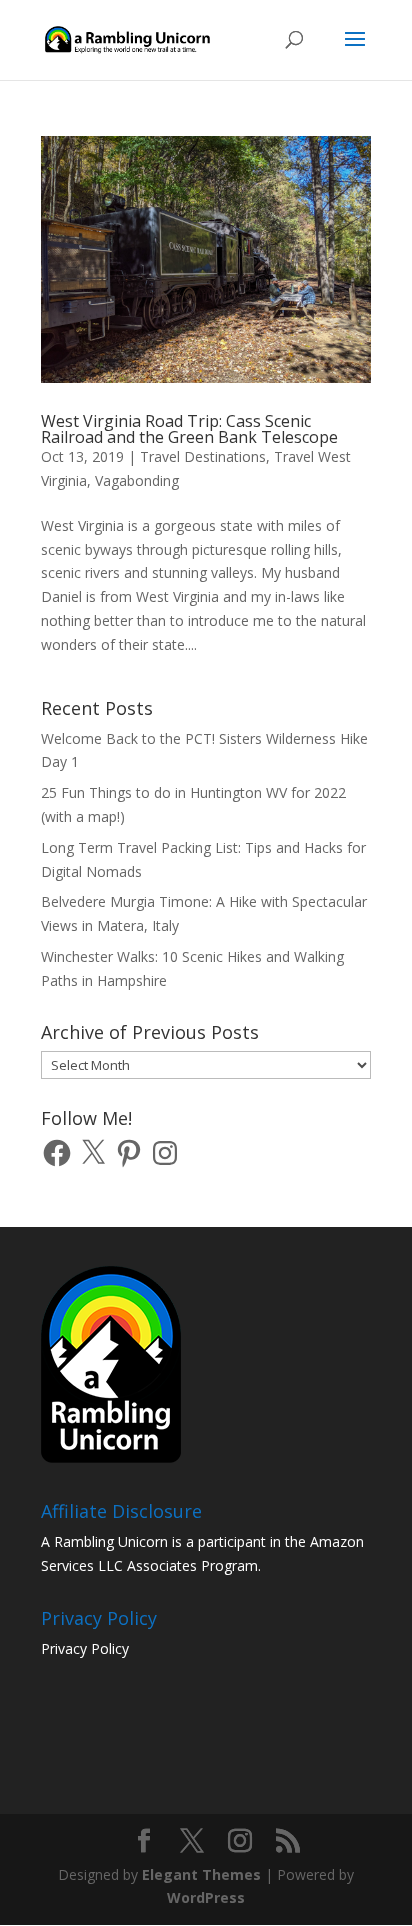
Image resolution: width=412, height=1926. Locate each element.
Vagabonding (137, 480)
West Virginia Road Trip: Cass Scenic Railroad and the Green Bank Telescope (189, 429)
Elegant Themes (201, 1874)
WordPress (206, 1897)
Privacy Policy (85, 1648)
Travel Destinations (203, 456)
